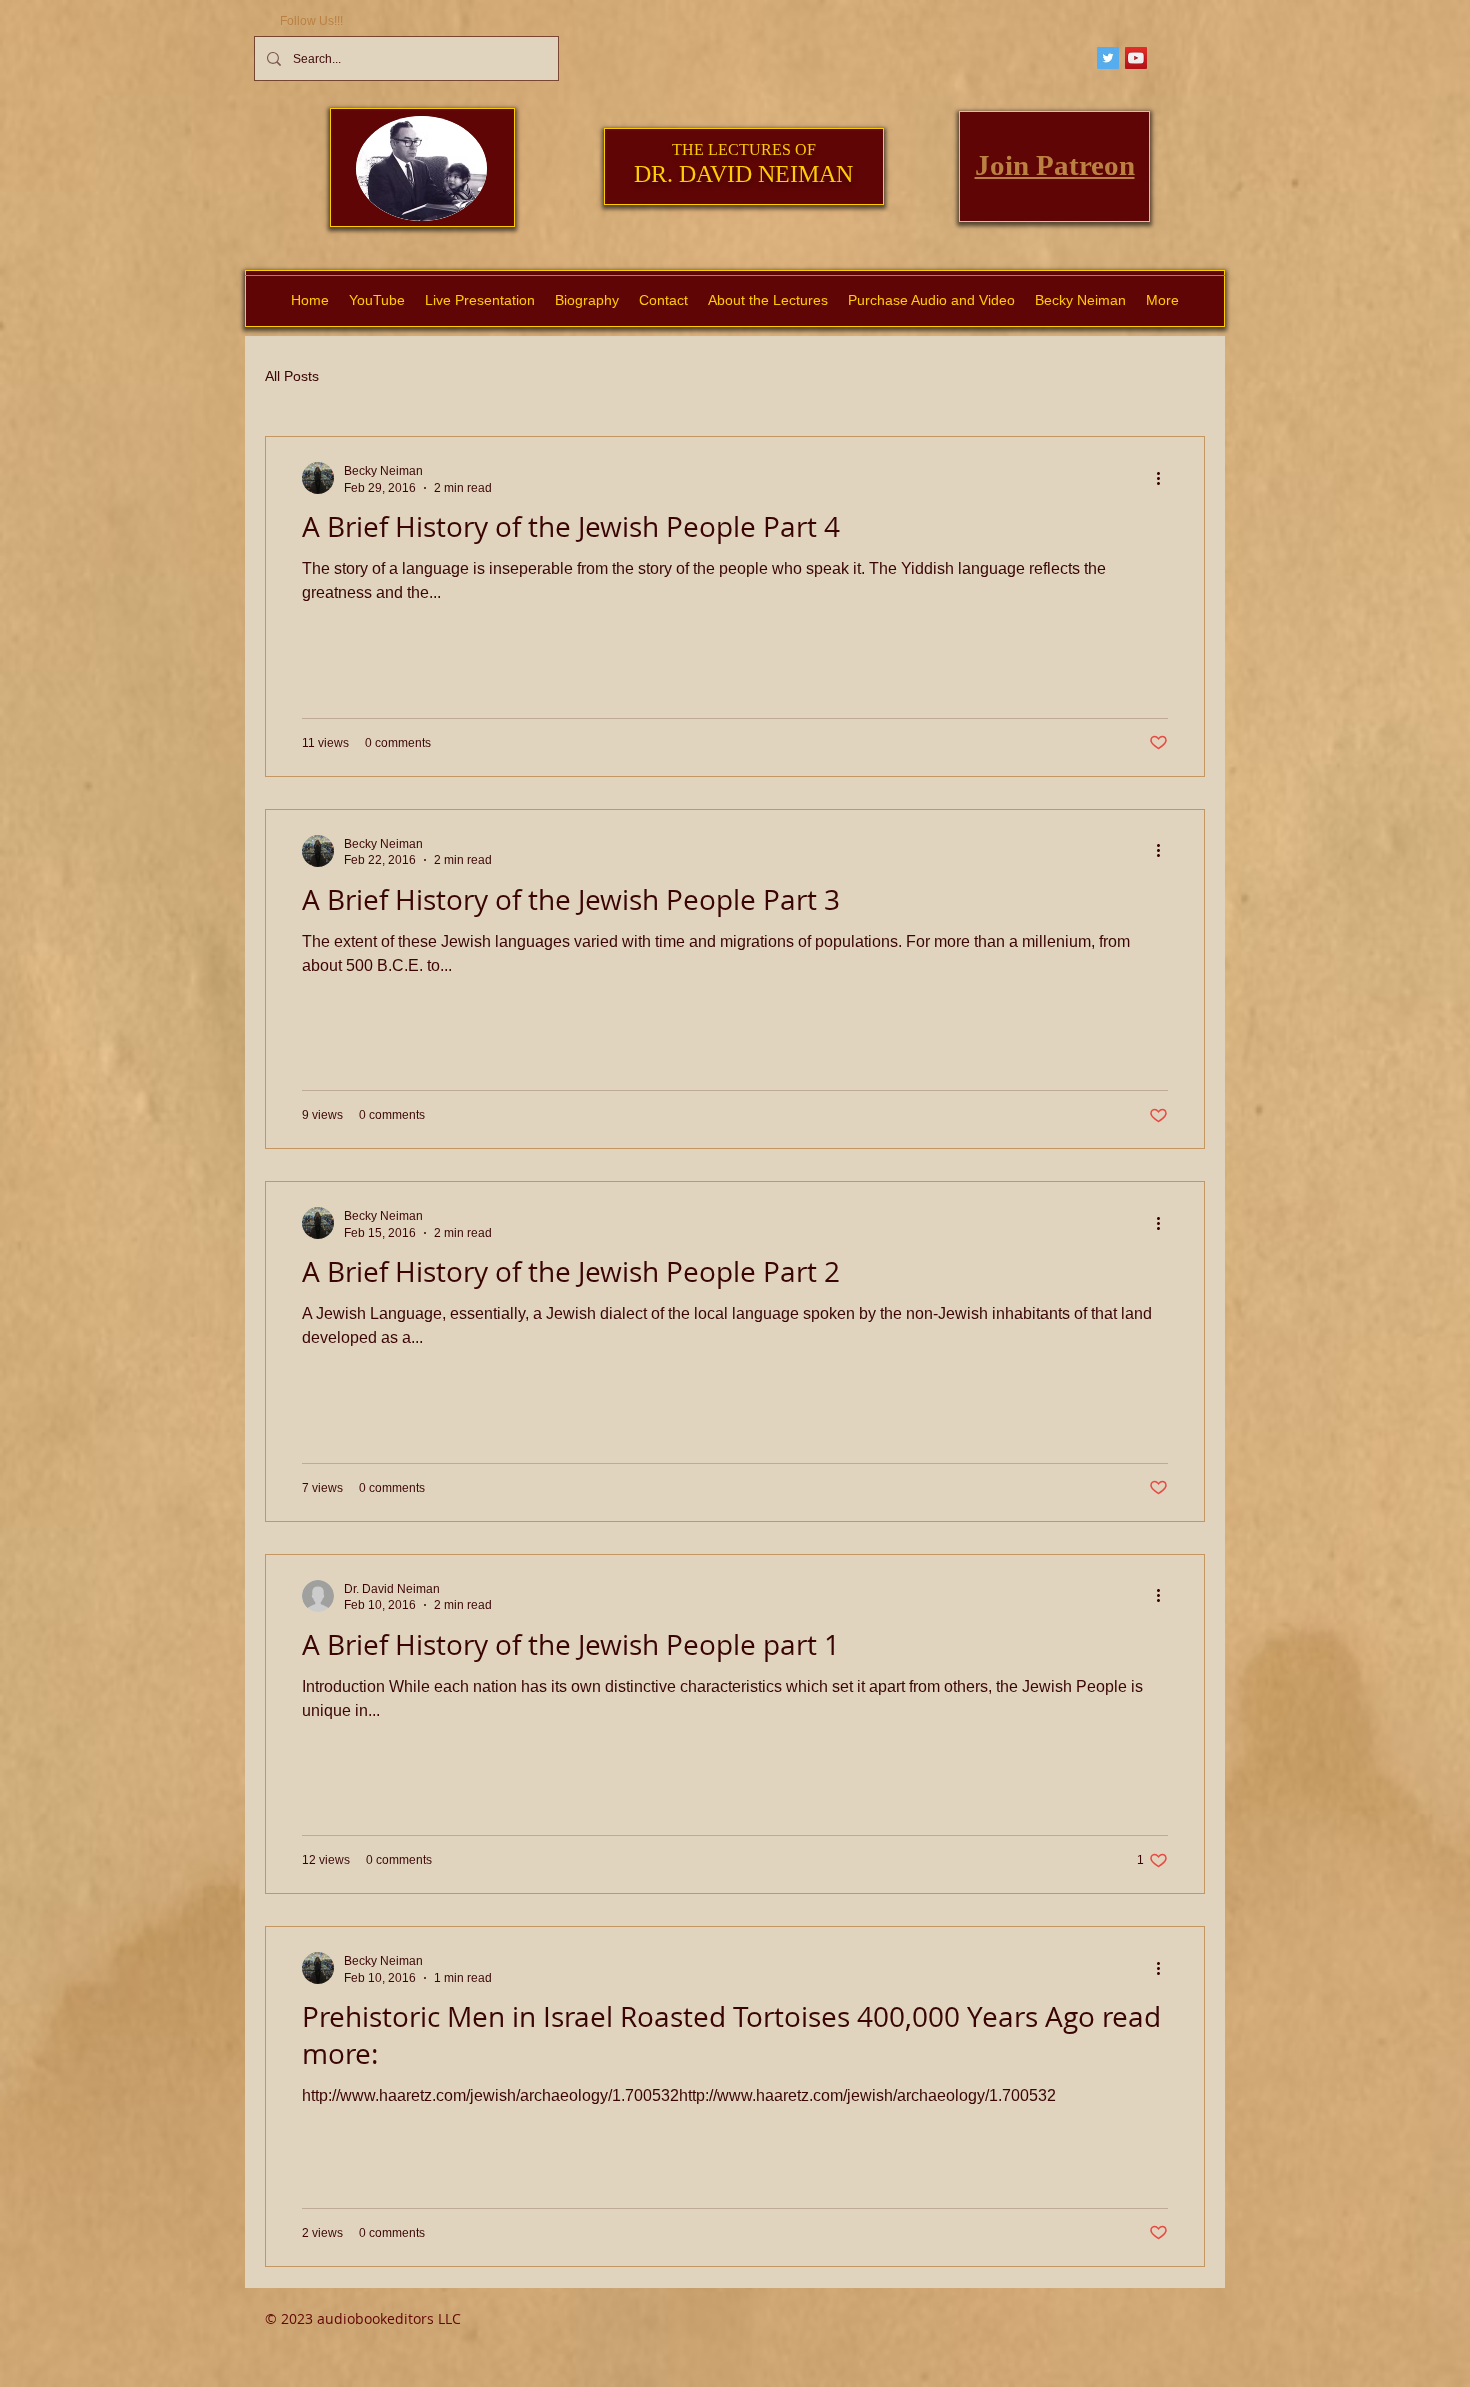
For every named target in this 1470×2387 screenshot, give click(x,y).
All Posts (292, 376)
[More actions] (1165, 478)
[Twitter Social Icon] (1108, 58)
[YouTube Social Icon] (1136, 58)
